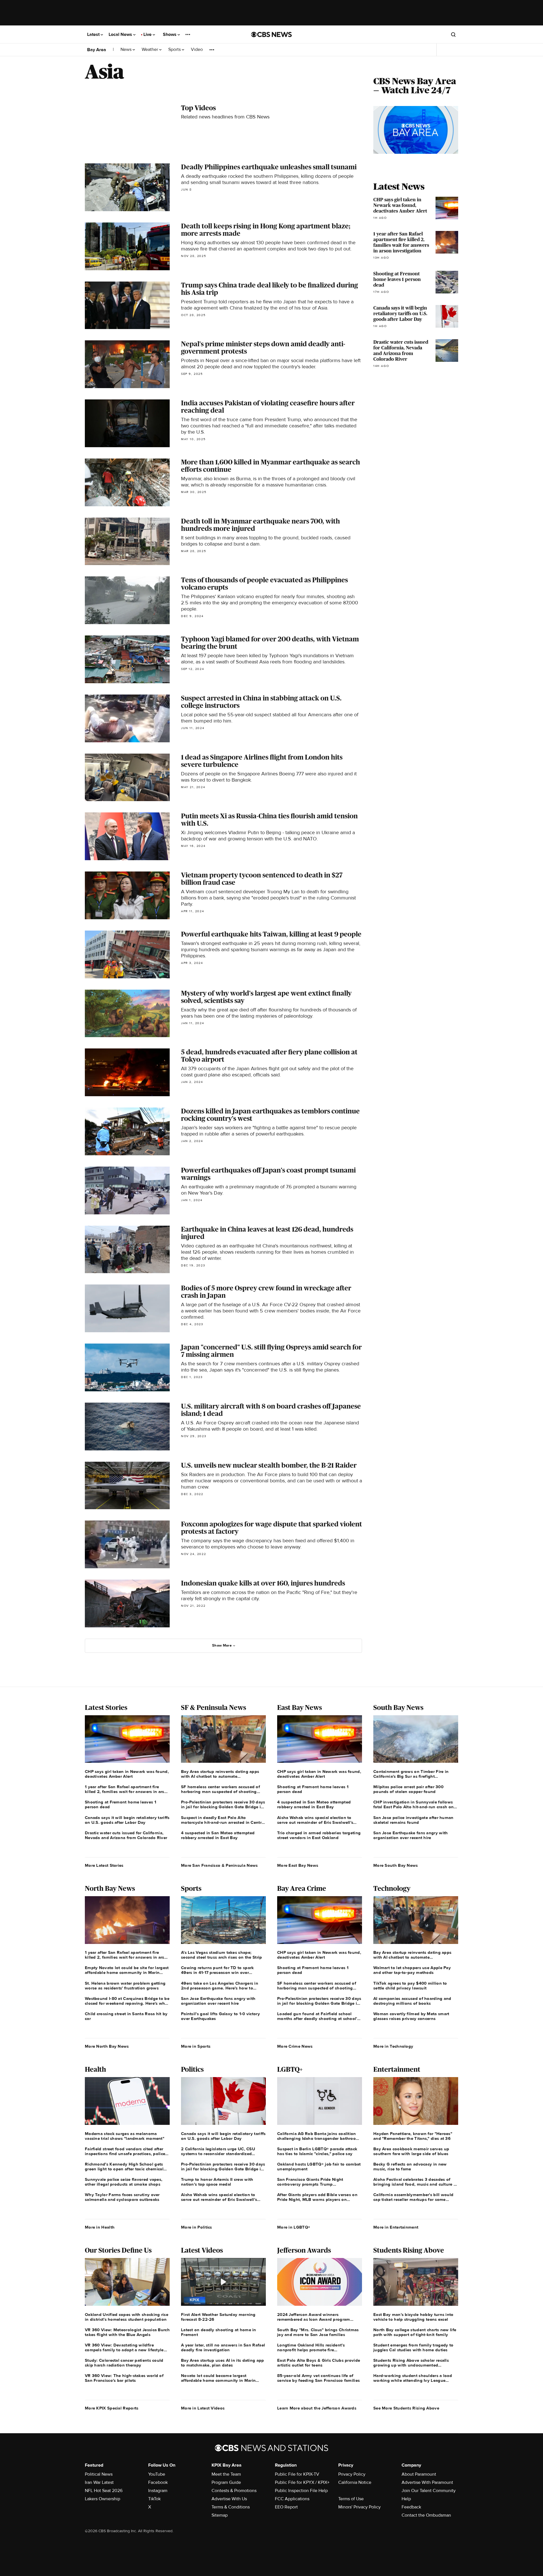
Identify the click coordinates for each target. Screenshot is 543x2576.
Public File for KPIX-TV (297, 2474)
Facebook (158, 2482)
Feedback (411, 2507)
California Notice (355, 2482)
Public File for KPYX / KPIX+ (302, 2482)
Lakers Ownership (103, 2499)
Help (406, 2499)
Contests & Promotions (234, 2491)
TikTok (154, 2499)
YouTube (157, 2474)
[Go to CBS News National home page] (271, 34)
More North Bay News (107, 2046)
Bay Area (97, 50)
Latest (94, 34)
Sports (175, 50)
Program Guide (226, 2482)
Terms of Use (351, 2499)
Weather (150, 50)
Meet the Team (226, 2474)
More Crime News (295, 2046)
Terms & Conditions (231, 2507)
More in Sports (196, 2046)
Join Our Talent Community (429, 2491)
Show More (222, 1645)
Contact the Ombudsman (426, 2515)
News (127, 50)
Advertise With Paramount (427, 2482)
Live (148, 34)
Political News (99, 2474)
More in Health (100, 2227)
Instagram (158, 2491)
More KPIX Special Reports (112, 2408)
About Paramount (419, 2474)
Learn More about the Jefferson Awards (317, 2408)
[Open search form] (453, 34)
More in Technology (393, 2046)
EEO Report (286, 2507)
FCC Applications (292, 2499)
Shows (170, 34)
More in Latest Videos (203, 2408)
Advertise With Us (229, 2499)
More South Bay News (396, 1865)
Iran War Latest (99, 2482)
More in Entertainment (396, 2227)
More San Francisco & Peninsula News (219, 1865)
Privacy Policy (352, 2474)
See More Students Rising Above (406, 2408)
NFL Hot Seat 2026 (104, 2491)
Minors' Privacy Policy (359, 2507)
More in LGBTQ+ (294, 2227)
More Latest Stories (104, 1865)
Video (197, 50)
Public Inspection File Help (301, 2491)
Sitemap (220, 2515)
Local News (121, 34)
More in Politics (197, 2227)
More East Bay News (298, 1865)
